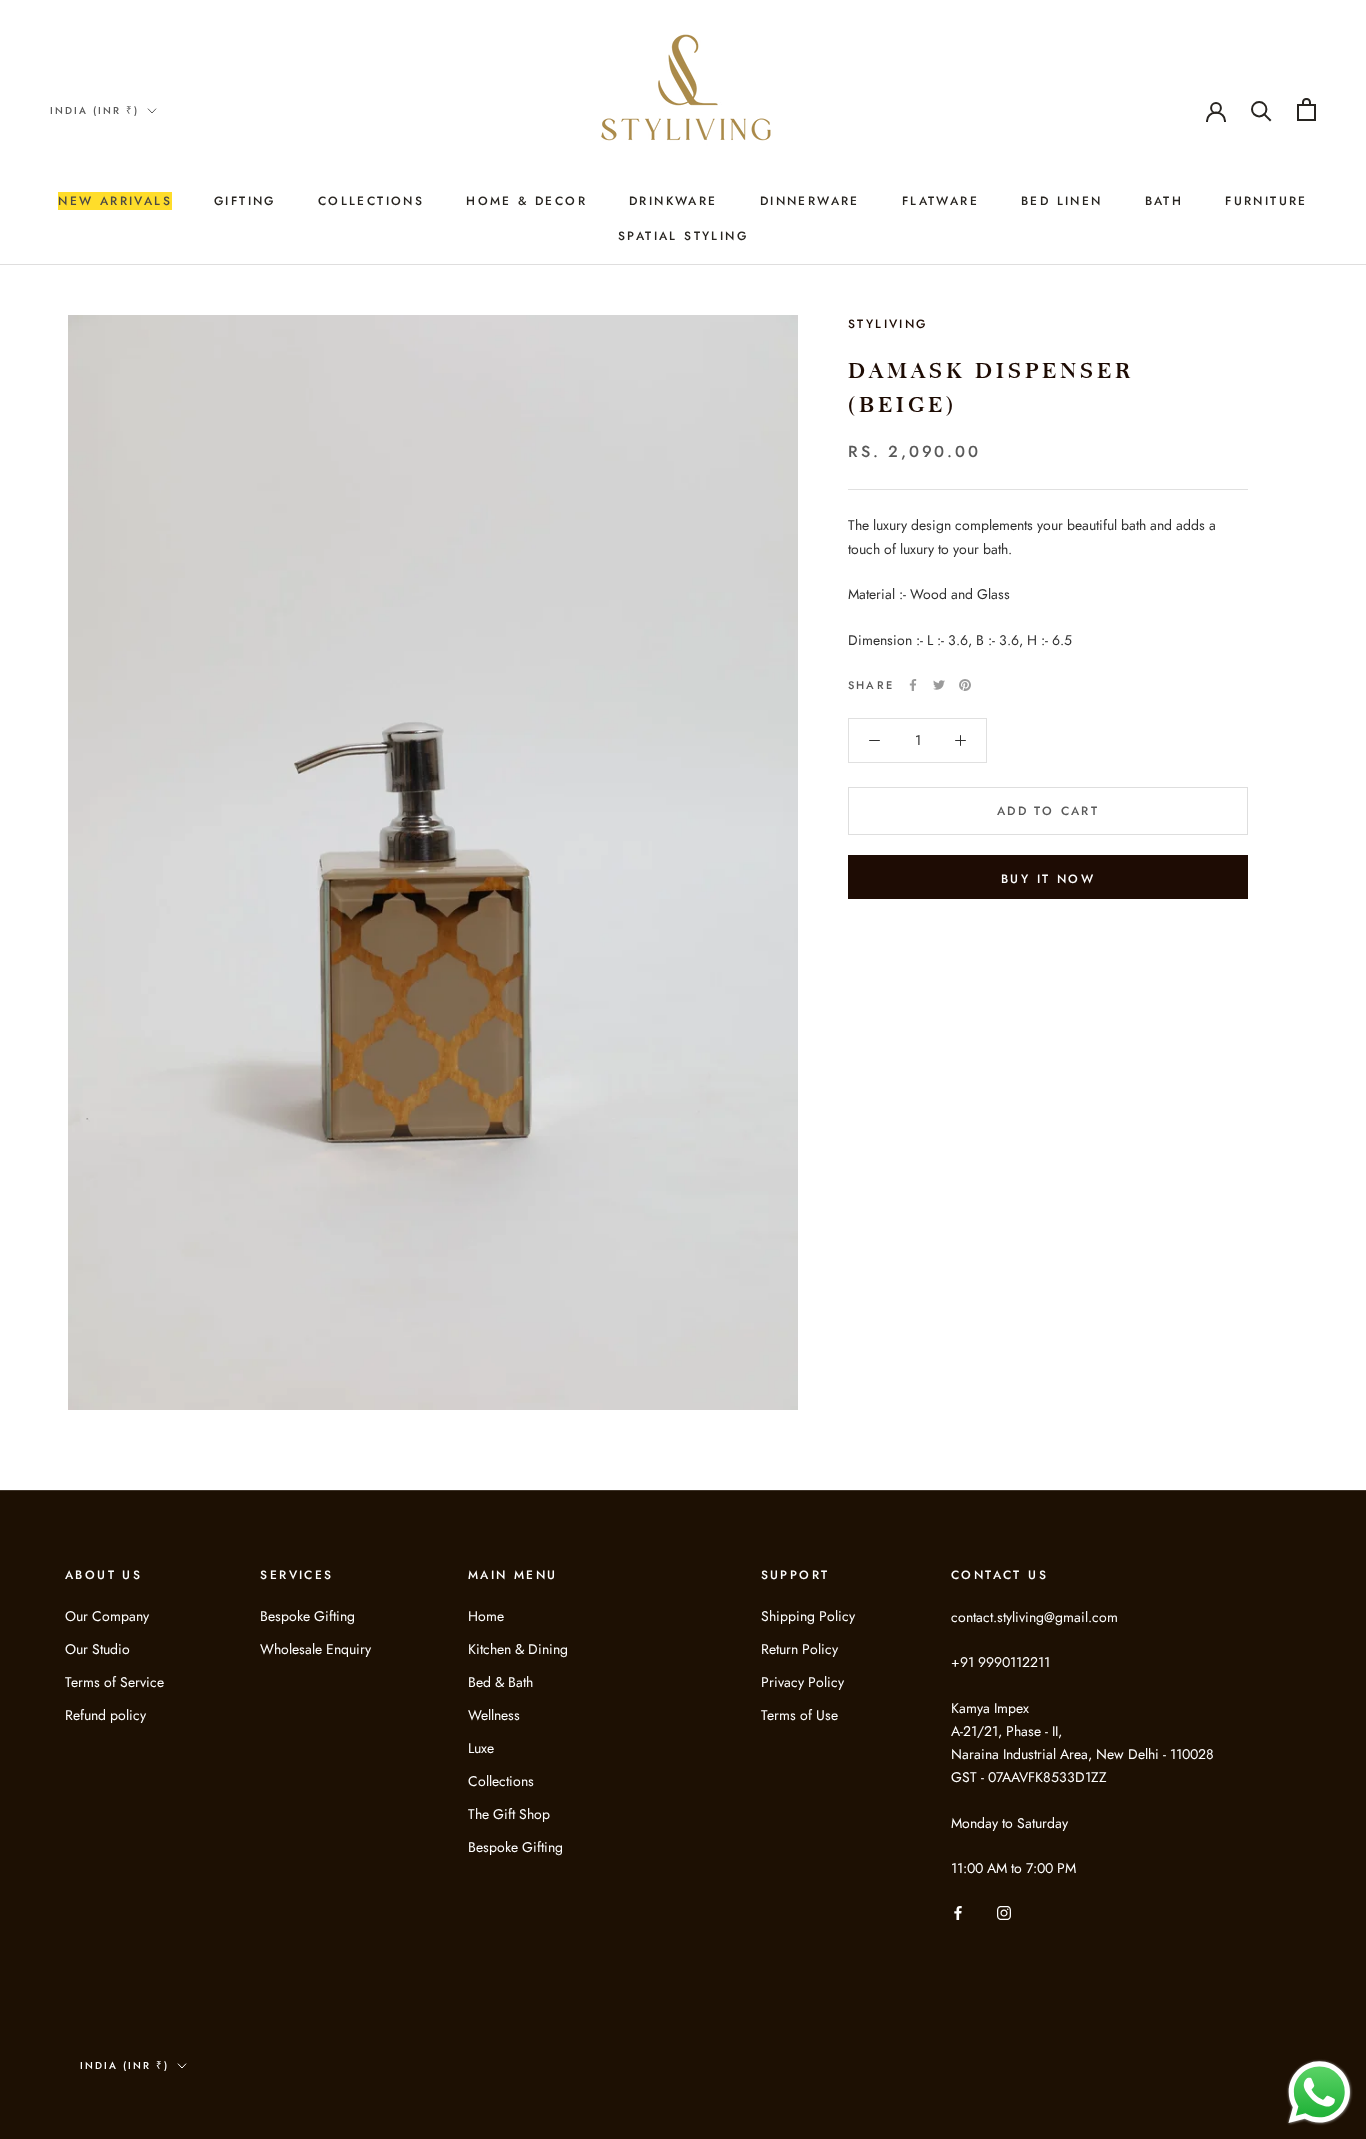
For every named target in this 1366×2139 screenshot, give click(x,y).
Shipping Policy (808, 1616)
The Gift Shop (509, 1814)
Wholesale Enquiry (315, 1649)
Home (486, 1616)
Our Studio (97, 1649)
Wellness (494, 1715)
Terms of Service (114, 1682)
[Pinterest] (965, 685)
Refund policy (105, 1715)
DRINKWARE (673, 201)
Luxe (481, 1748)
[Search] (1261, 109)
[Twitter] (939, 685)
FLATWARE (940, 201)
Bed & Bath (500, 1682)
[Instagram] (1004, 1911)
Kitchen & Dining (518, 1649)
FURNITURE (1266, 201)
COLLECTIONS (371, 201)
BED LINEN (1062, 201)
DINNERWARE (810, 201)
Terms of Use (799, 1715)
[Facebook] (913, 685)
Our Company (107, 1616)
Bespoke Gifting (307, 1616)
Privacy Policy (802, 1682)
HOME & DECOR (526, 201)
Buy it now (1048, 879)
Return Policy (799, 1649)
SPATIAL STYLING (683, 236)
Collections (501, 1781)
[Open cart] (1306, 109)
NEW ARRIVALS (115, 201)
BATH (1164, 201)
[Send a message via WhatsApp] (1319, 2092)
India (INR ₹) (94, 110)
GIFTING (245, 201)
